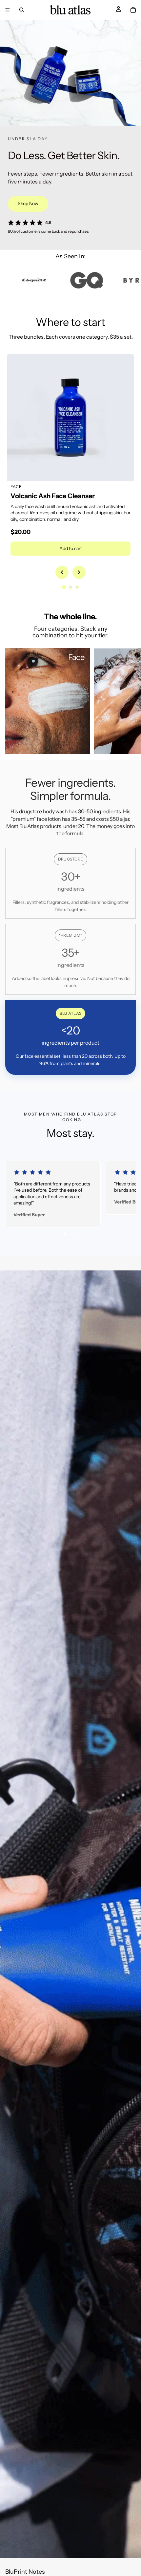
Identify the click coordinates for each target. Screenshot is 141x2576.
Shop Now (28, 203)
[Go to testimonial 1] (65, 1234)
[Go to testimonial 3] (76, 1234)
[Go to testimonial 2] (70, 1234)
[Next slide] (129, 701)
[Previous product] (62, 572)
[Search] (22, 10)
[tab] (64, 587)
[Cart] (133, 10)
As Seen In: (70, 256)
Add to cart (71, 548)
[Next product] (79, 572)
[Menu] (8, 10)
